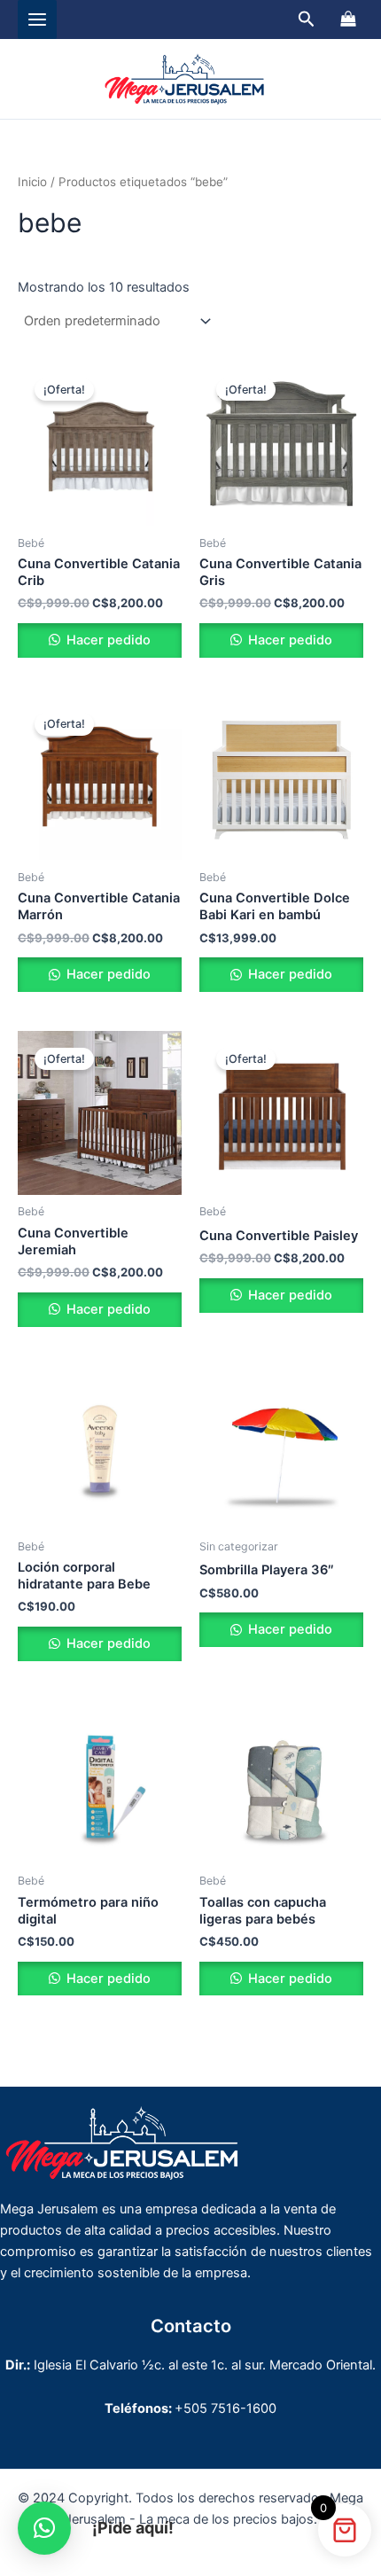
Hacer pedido (107, 640)
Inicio (32, 182)
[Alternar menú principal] (37, 20)
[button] (307, 20)
